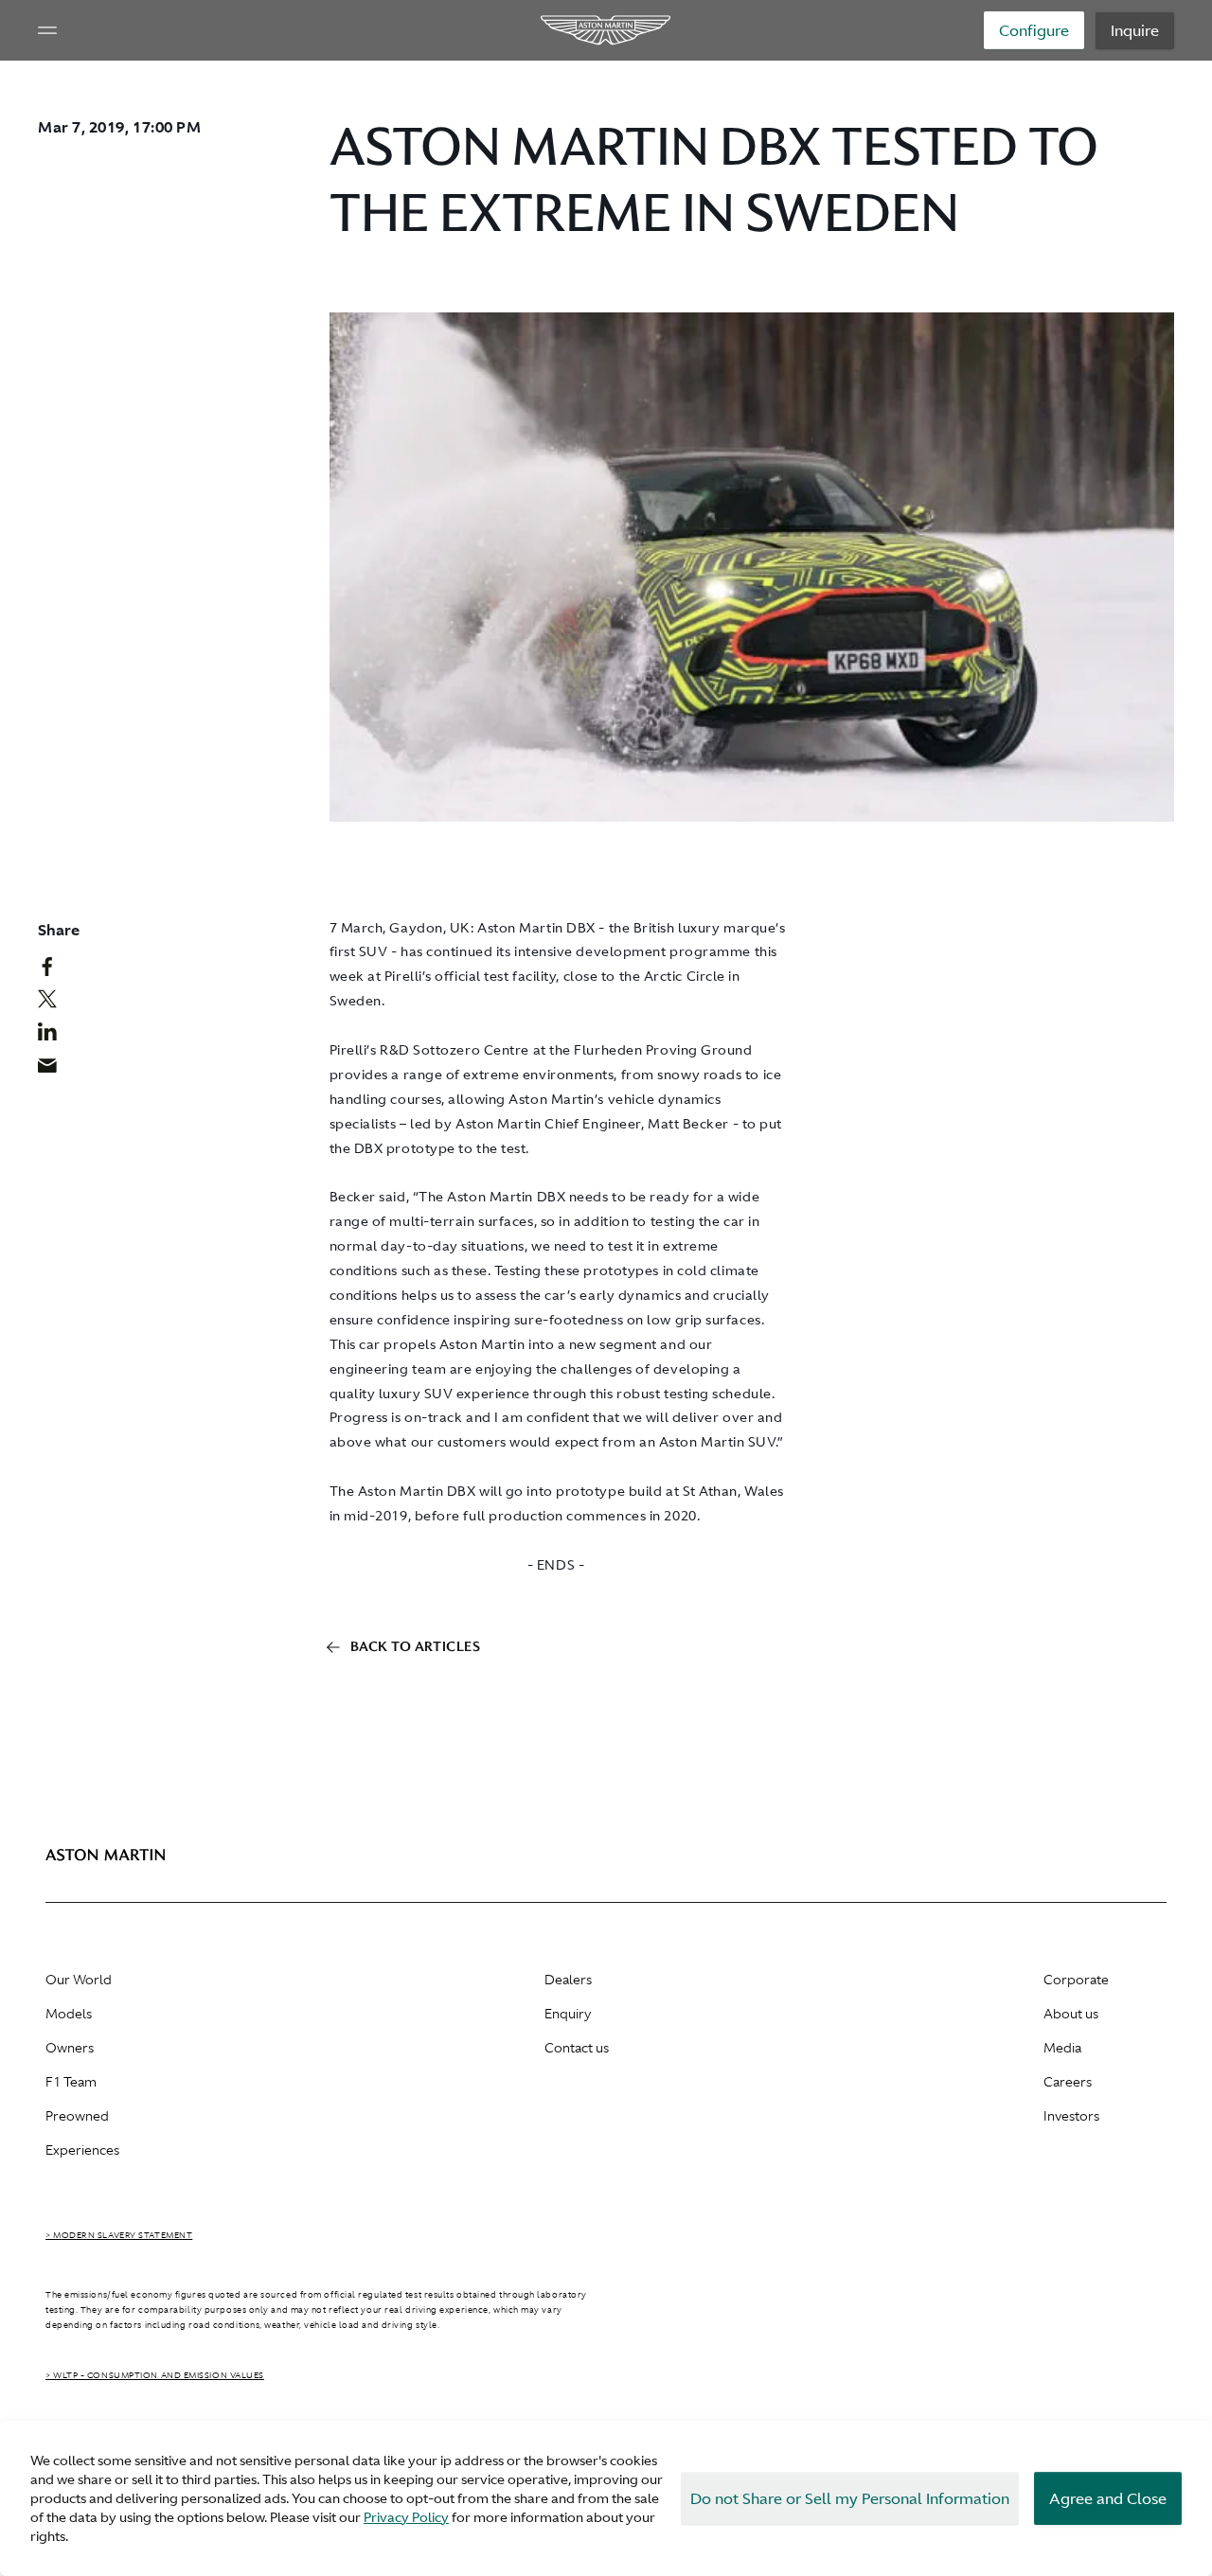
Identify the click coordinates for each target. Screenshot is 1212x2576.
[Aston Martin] (606, 30)
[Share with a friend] (57, 1070)
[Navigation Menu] (47, 30)
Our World (79, 1980)
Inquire (1135, 30)
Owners (70, 2048)
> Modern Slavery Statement (119, 2235)
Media (1062, 2048)
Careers (1068, 2082)
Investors (1071, 2116)
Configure (1034, 30)
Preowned (77, 2116)
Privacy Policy (406, 2517)
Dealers (568, 1980)
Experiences (82, 2150)
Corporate (1076, 1980)
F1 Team (71, 2082)
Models (69, 2014)
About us (1071, 2014)
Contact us (577, 2048)
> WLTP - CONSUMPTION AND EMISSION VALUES (155, 2375)
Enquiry (568, 2014)
